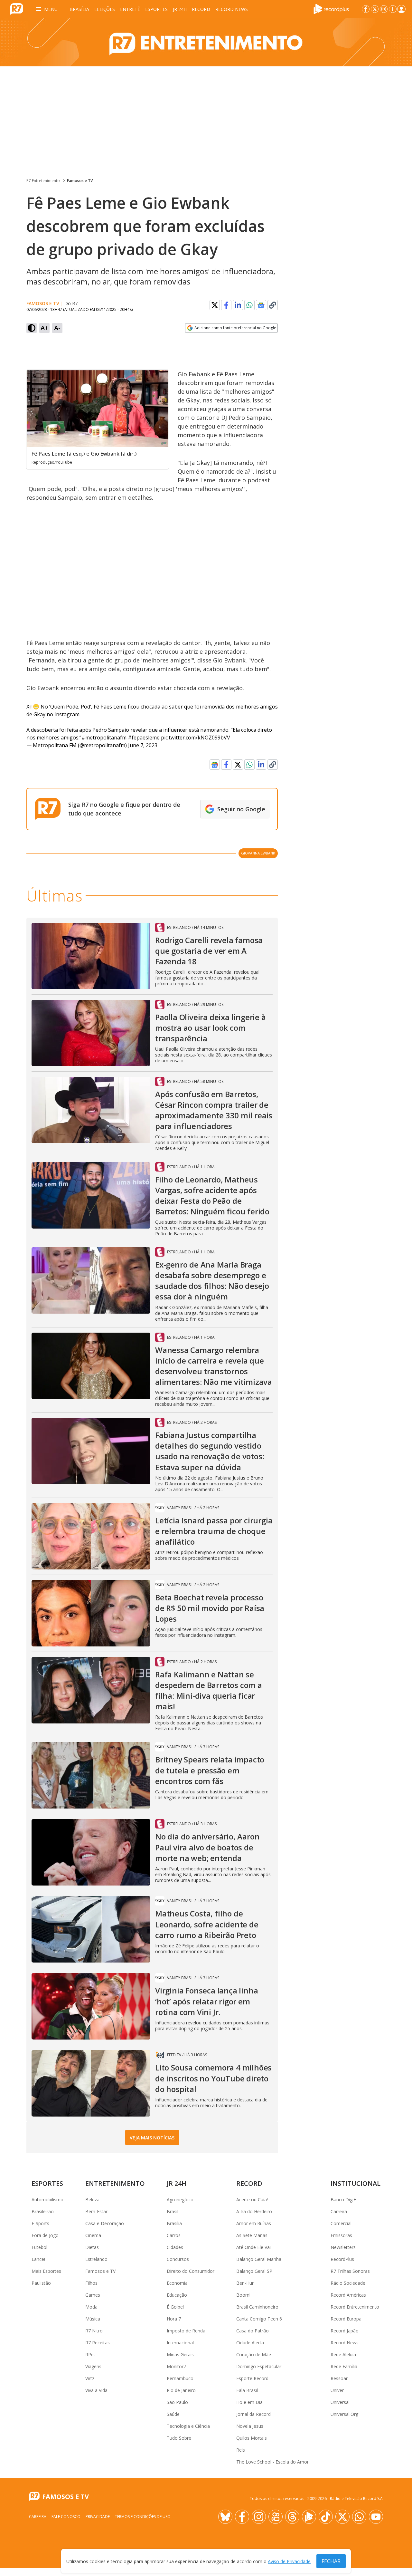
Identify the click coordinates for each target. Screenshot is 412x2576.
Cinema (93, 2235)
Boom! (243, 2295)
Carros (174, 2235)
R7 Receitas (98, 2343)
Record (201, 9)
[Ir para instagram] (384, 9)
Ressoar (339, 2378)
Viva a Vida (96, 2390)
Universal (340, 2402)
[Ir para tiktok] (326, 2517)
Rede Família (344, 2366)
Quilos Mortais (252, 2438)
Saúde (173, 2414)
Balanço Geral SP (254, 2271)
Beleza (92, 2200)
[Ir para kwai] (276, 2517)
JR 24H (180, 9)
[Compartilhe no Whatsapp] (249, 305)
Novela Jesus (250, 2426)
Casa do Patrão (253, 2331)
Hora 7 (174, 2319)
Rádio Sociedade (348, 2283)
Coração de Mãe (254, 2354)
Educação (177, 2295)
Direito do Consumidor (191, 2271)
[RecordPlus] (331, 8)
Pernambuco (180, 2378)
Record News (232, 9)
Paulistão (41, 2283)
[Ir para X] (375, 9)
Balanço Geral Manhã (259, 2259)
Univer (337, 2390)
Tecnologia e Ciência (188, 2426)
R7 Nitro (94, 2331)
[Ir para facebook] (366, 9)
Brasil (173, 2211)
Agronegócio (180, 2200)
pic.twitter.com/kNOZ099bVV (196, 738)
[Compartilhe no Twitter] (215, 305)
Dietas (92, 2247)
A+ (45, 328)
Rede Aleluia (343, 2354)
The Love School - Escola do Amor (272, 2462)
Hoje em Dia (249, 2402)
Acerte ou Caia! (252, 2200)
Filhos (91, 2283)
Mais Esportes (46, 2271)
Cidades (175, 2247)
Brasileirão (43, 2211)
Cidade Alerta (250, 2343)
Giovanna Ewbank (258, 853)
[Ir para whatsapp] (359, 2517)
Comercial (341, 2223)
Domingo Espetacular (259, 2366)
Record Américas (348, 2295)
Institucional (356, 2183)
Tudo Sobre (179, 2438)
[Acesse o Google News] (261, 305)
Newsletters (343, 2247)
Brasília (79, 9)
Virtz (90, 2378)
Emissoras (341, 2235)
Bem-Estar (96, 2211)
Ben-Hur (245, 2283)
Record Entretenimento (355, 2307)
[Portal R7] (17, 8)
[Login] (401, 9)
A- (57, 328)
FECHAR (331, 2561)
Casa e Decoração (105, 2223)
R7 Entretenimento (43, 181)
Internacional (180, 2343)
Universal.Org (344, 2414)
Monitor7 (176, 2366)
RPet (90, 2354)
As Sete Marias (252, 2235)
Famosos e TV (80, 181)
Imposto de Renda (186, 2331)
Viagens (93, 2366)
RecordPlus (342, 2259)
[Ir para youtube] (376, 2517)
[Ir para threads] (292, 2517)
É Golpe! (175, 2307)
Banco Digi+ (343, 2200)
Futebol (39, 2247)
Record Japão (345, 2331)
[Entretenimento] (206, 42)
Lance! (38, 2259)
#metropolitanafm (104, 738)
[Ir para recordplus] (309, 2517)
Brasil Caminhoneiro (257, 2307)
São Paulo (177, 2402)
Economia (177, 2283)
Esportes (156, 9)
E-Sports (40, 2223)
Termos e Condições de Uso (143, 2517)
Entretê (130, 9)
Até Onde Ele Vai (253, 2247)
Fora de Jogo (45, 2235)
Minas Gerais (180, 2354)
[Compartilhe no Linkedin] (238, 305)
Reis (241, 2450)
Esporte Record (252, 2378)
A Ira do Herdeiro (254, 2211)
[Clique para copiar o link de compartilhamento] (273, 305)
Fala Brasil (247, 2390)
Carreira (339, 2211)
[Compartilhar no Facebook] (226, 305)
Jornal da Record (253, 2414)
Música (93, 2319)
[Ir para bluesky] (225, 2517)
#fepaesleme (144, 738)
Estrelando (96, 2259)
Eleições (105, 9)
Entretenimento (115, 2183)
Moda (91, 2307)
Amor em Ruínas (254, 2223)
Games (93, 2295)
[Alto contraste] (32, 328)
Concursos (178, 2259)
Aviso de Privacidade (289, 2561)
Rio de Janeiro (181, 2390)
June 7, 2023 (143, 745)
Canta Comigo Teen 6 (259, 2319)
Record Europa (346, 2319)
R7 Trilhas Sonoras (350, 2271)
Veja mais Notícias (152, 2138)
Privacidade (98, 2517)
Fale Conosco (66, 2517)
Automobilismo (47, 2200)
